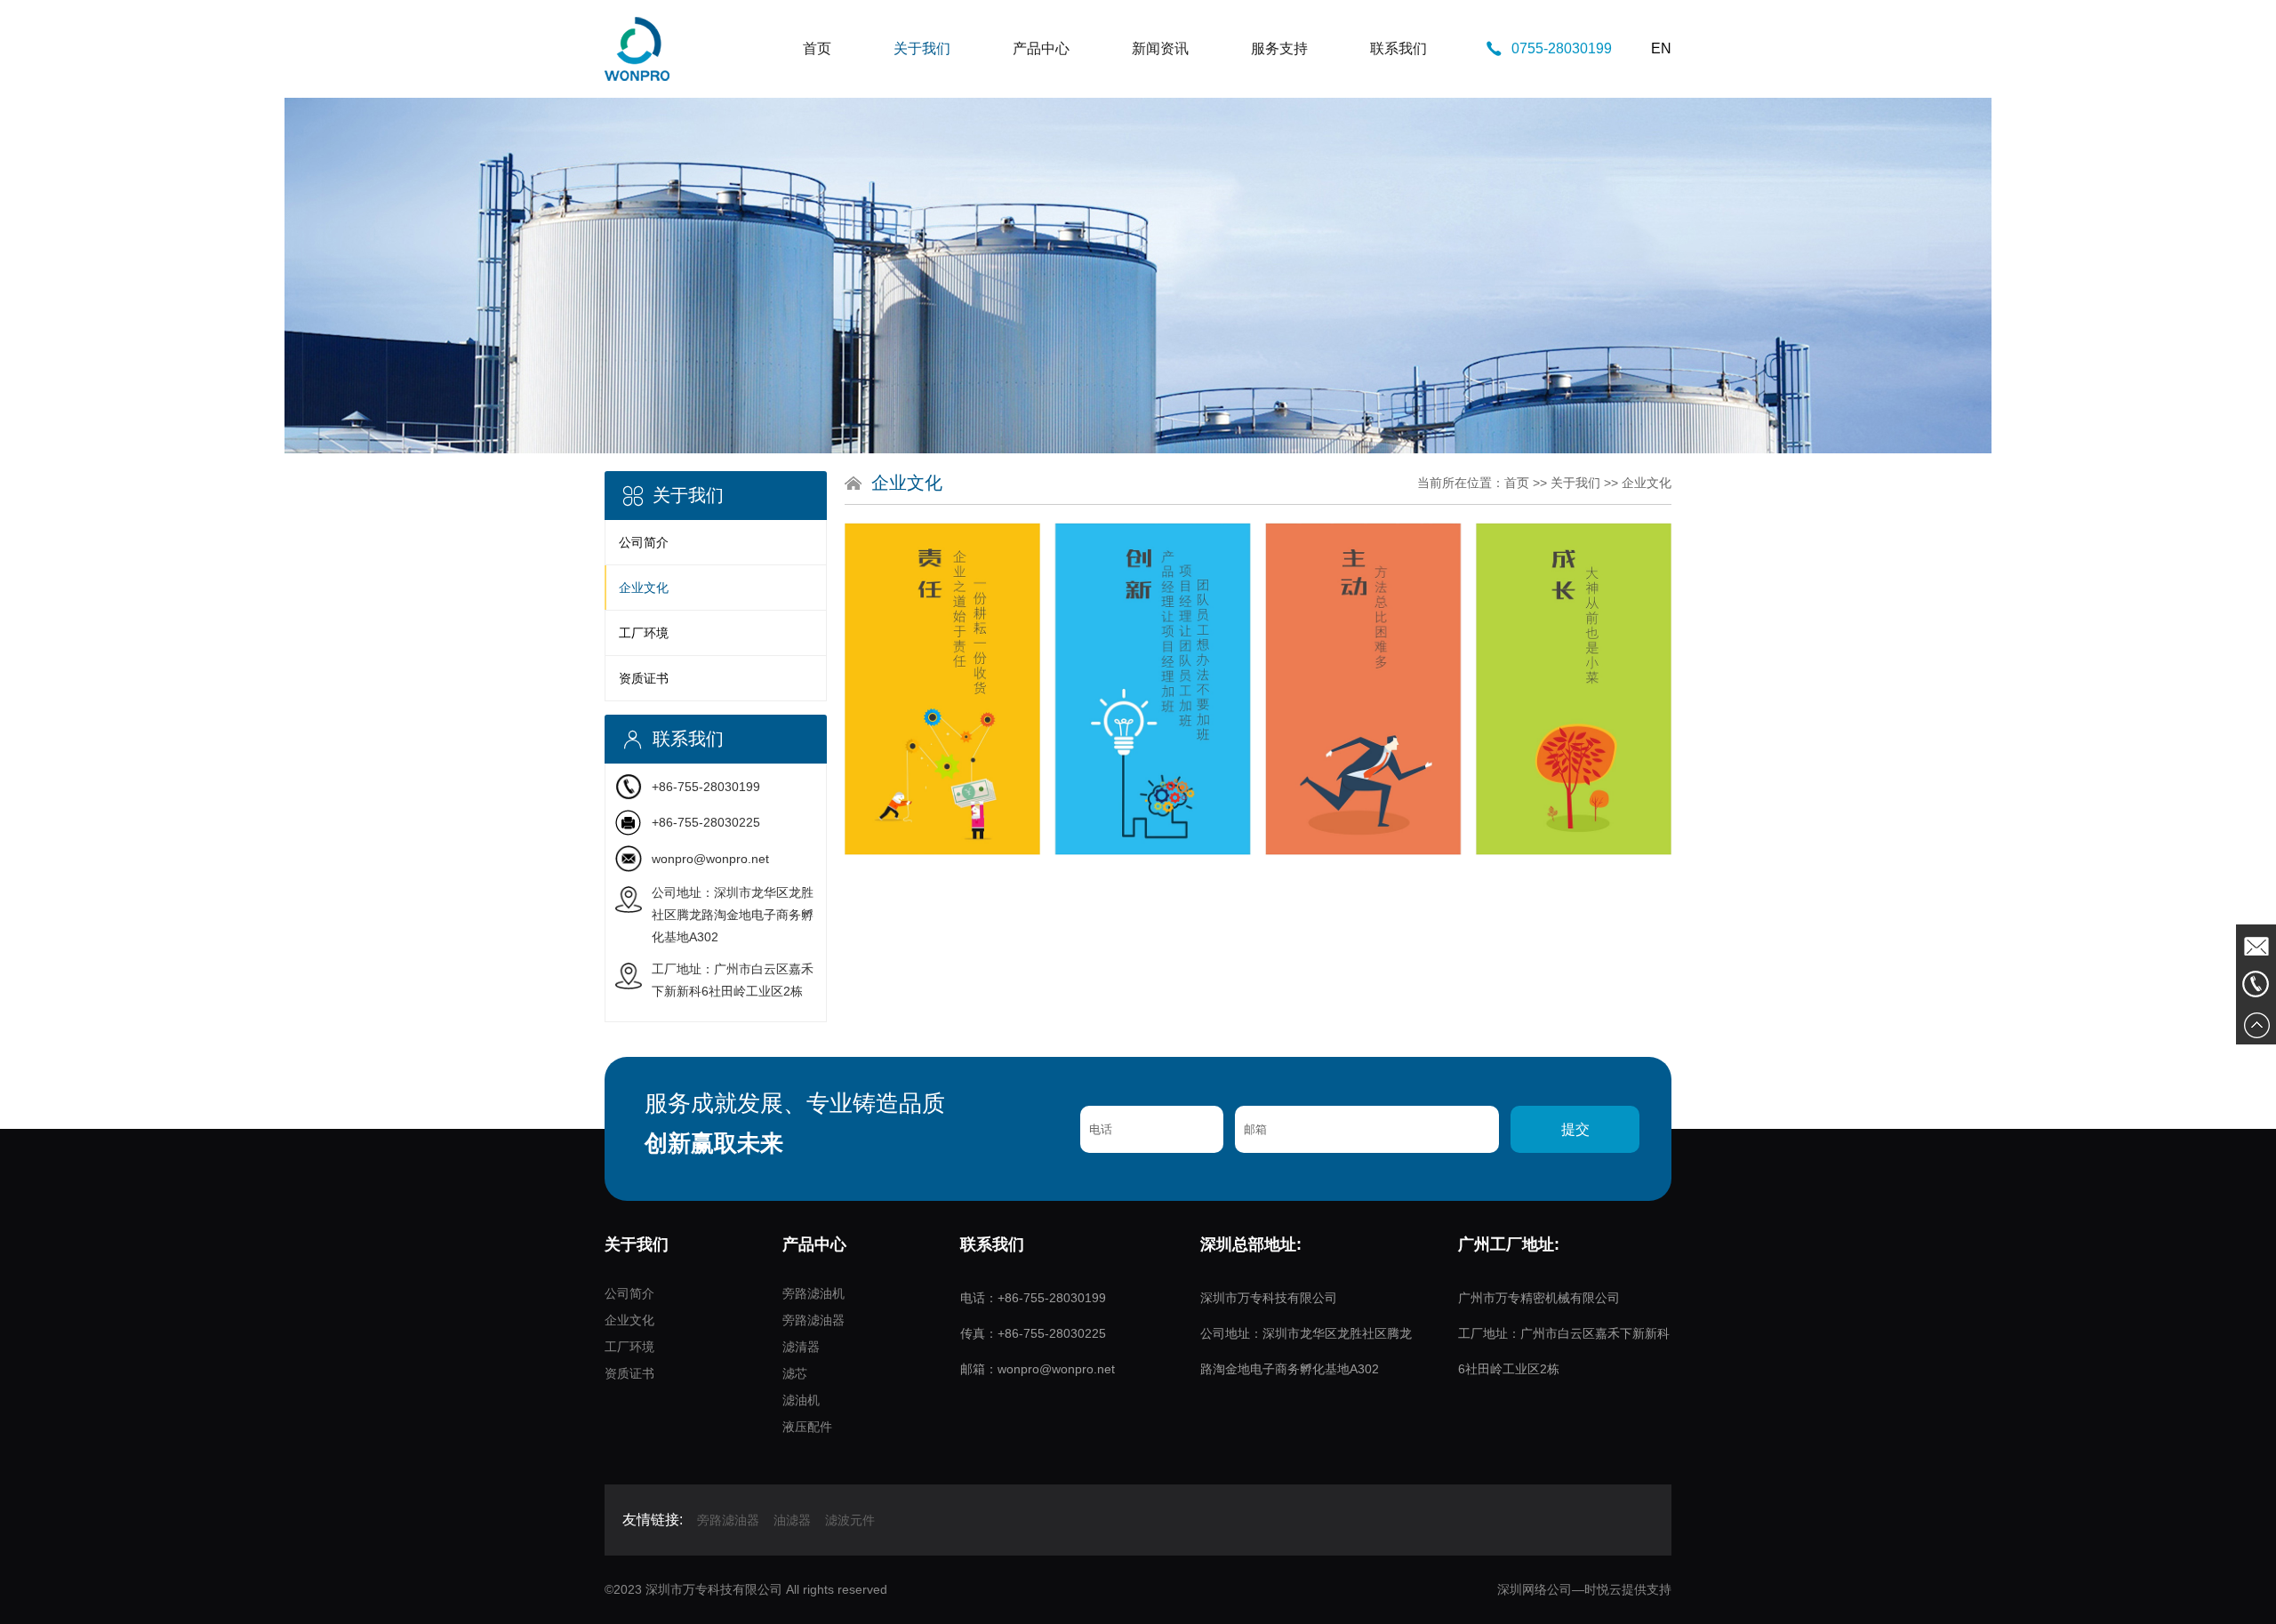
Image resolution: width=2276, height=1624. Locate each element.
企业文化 (644, 588)
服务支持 (1279, 48)
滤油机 (801, 1400)
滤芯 (795, 1373)
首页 (817, 48)
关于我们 (922, 48)
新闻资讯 (1160, 48)
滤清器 (801, 1347)
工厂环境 (644, 633)
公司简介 (644, 542)
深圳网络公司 (1535, 1589)
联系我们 (1398, 48)
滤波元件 (850, 1520)
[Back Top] (2256, 1024)
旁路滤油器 (813, 1320)
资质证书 (644, 678)
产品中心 (1041, 48)
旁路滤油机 (813, 1293)
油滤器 (792, 1520)
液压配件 (807, 1427)
